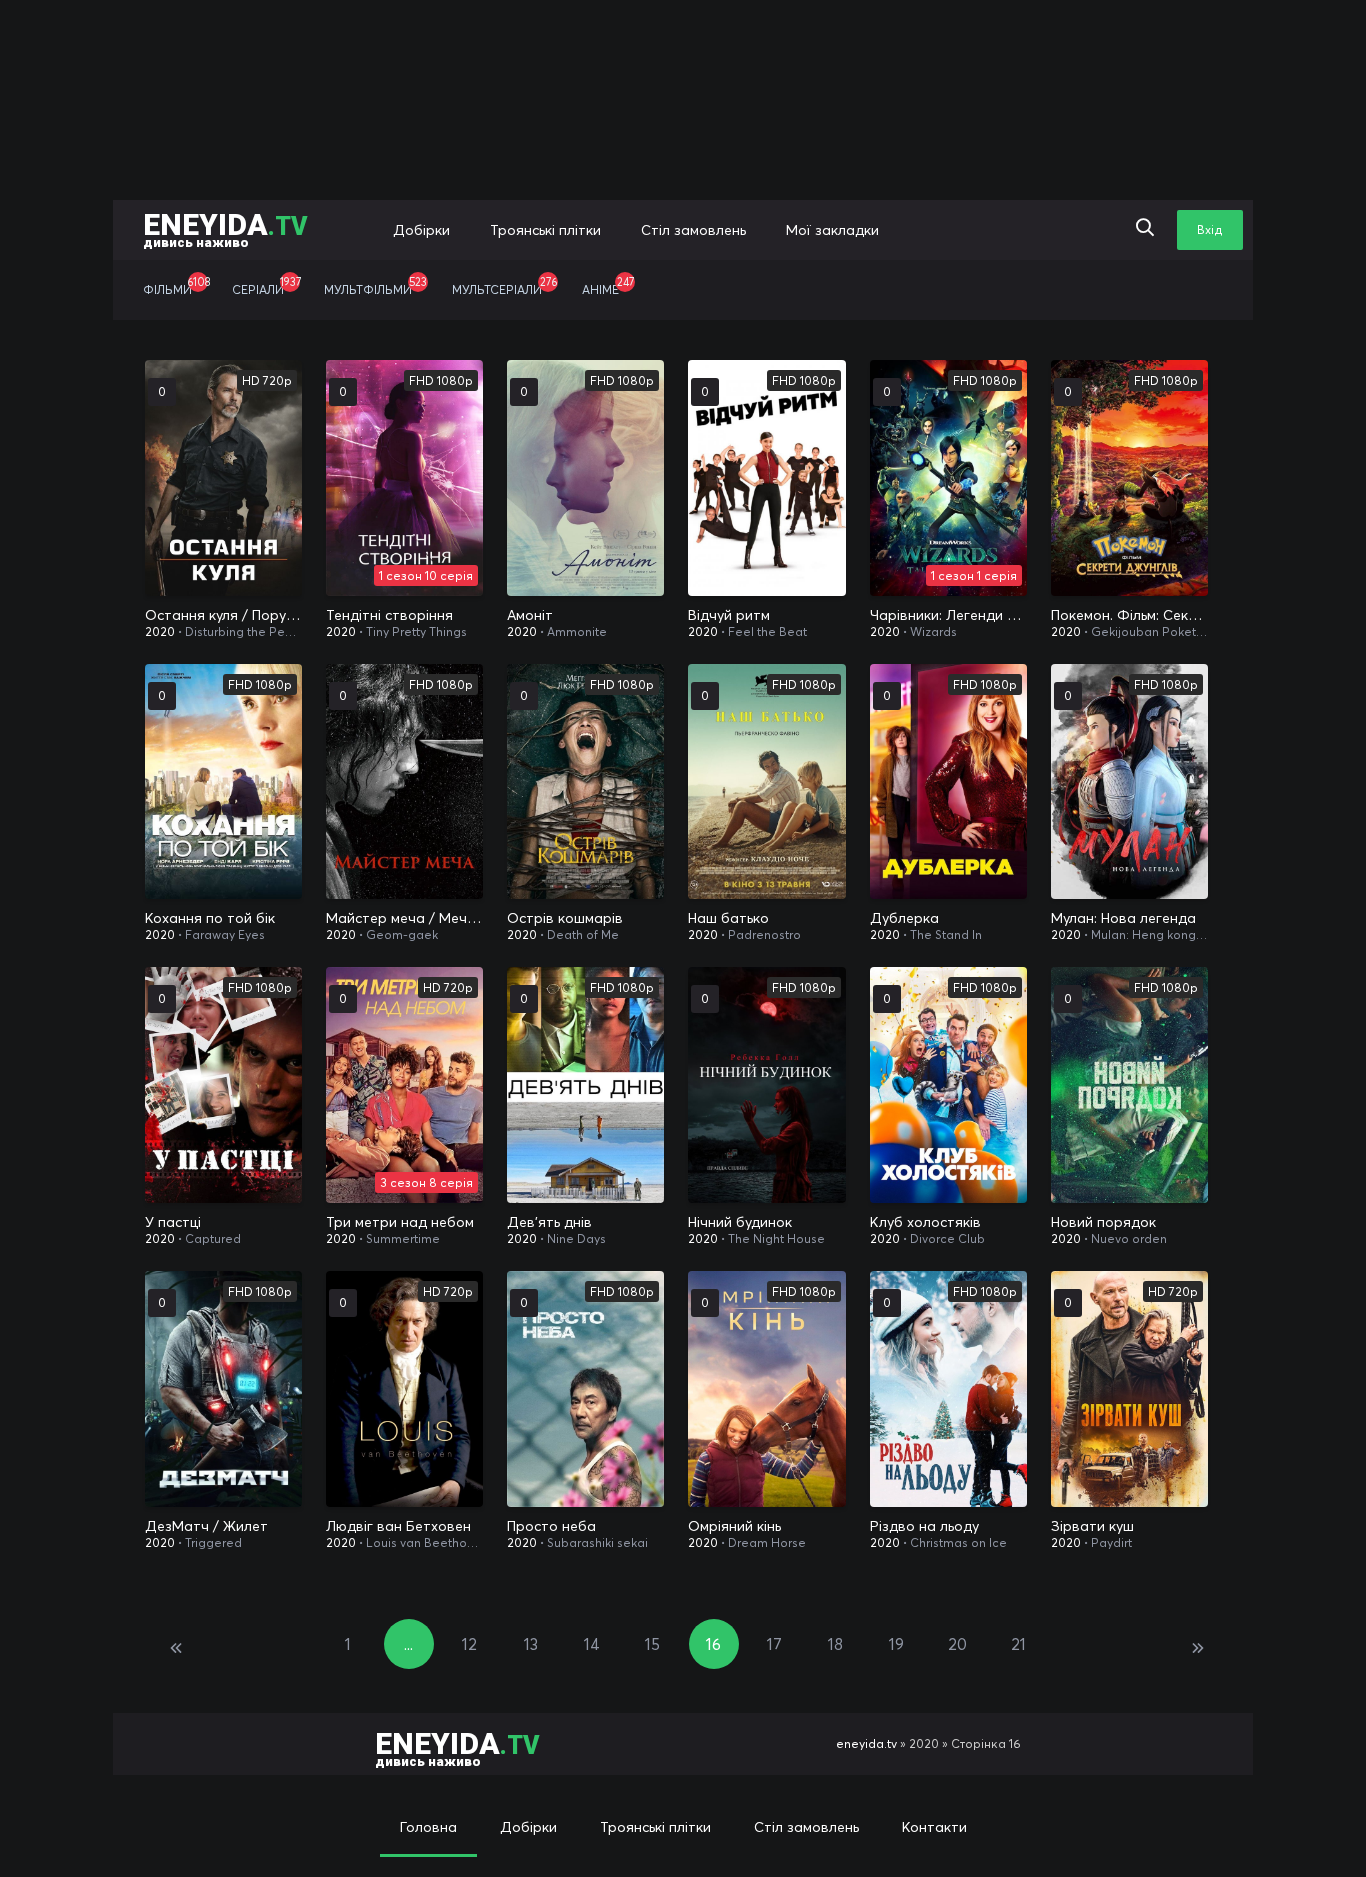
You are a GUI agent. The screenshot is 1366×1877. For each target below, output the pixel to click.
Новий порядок (1103, 1222)
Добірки (421, 230)
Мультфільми (375, 286)
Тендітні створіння (389, 615)
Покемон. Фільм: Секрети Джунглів (1129, 615)
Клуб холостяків (925, 1222)
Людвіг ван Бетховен (398, 1526)
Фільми (176, 286)
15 (652, 1644)
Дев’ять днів (549, 1222)
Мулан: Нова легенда (1123, 918)
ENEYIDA (225, 228)
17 (774, 1644)
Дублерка (904, 918)
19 (896, 1644)
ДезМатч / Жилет (206, 1526)
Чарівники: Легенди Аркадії (948, 615)
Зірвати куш (1092, 1526)
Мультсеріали (504, 286)
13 (531, 1644)
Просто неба (551, 1526)
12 (469, 1644)
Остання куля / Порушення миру (223, 615)
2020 (160, 631)
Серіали (266, 286)
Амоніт (530, 615)
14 (592, 1644)
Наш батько (728, 918)
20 (957, 1644)
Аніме (608, 286)
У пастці (173, 1222)
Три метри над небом (400, 1222)
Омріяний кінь (734, 1526)
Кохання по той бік (210, 918)
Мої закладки (832, 230)
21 (1018, 1644)
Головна (428, 1827)
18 (835, 1644)
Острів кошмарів (565, 918)
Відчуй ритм (729, 615)
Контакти (934, 1827)
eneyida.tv (866, 1743)
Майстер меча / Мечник (404, 918)
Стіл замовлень (693, 230)
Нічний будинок (740, 1222)
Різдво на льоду (924, 1526)
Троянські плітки (545, 230)
